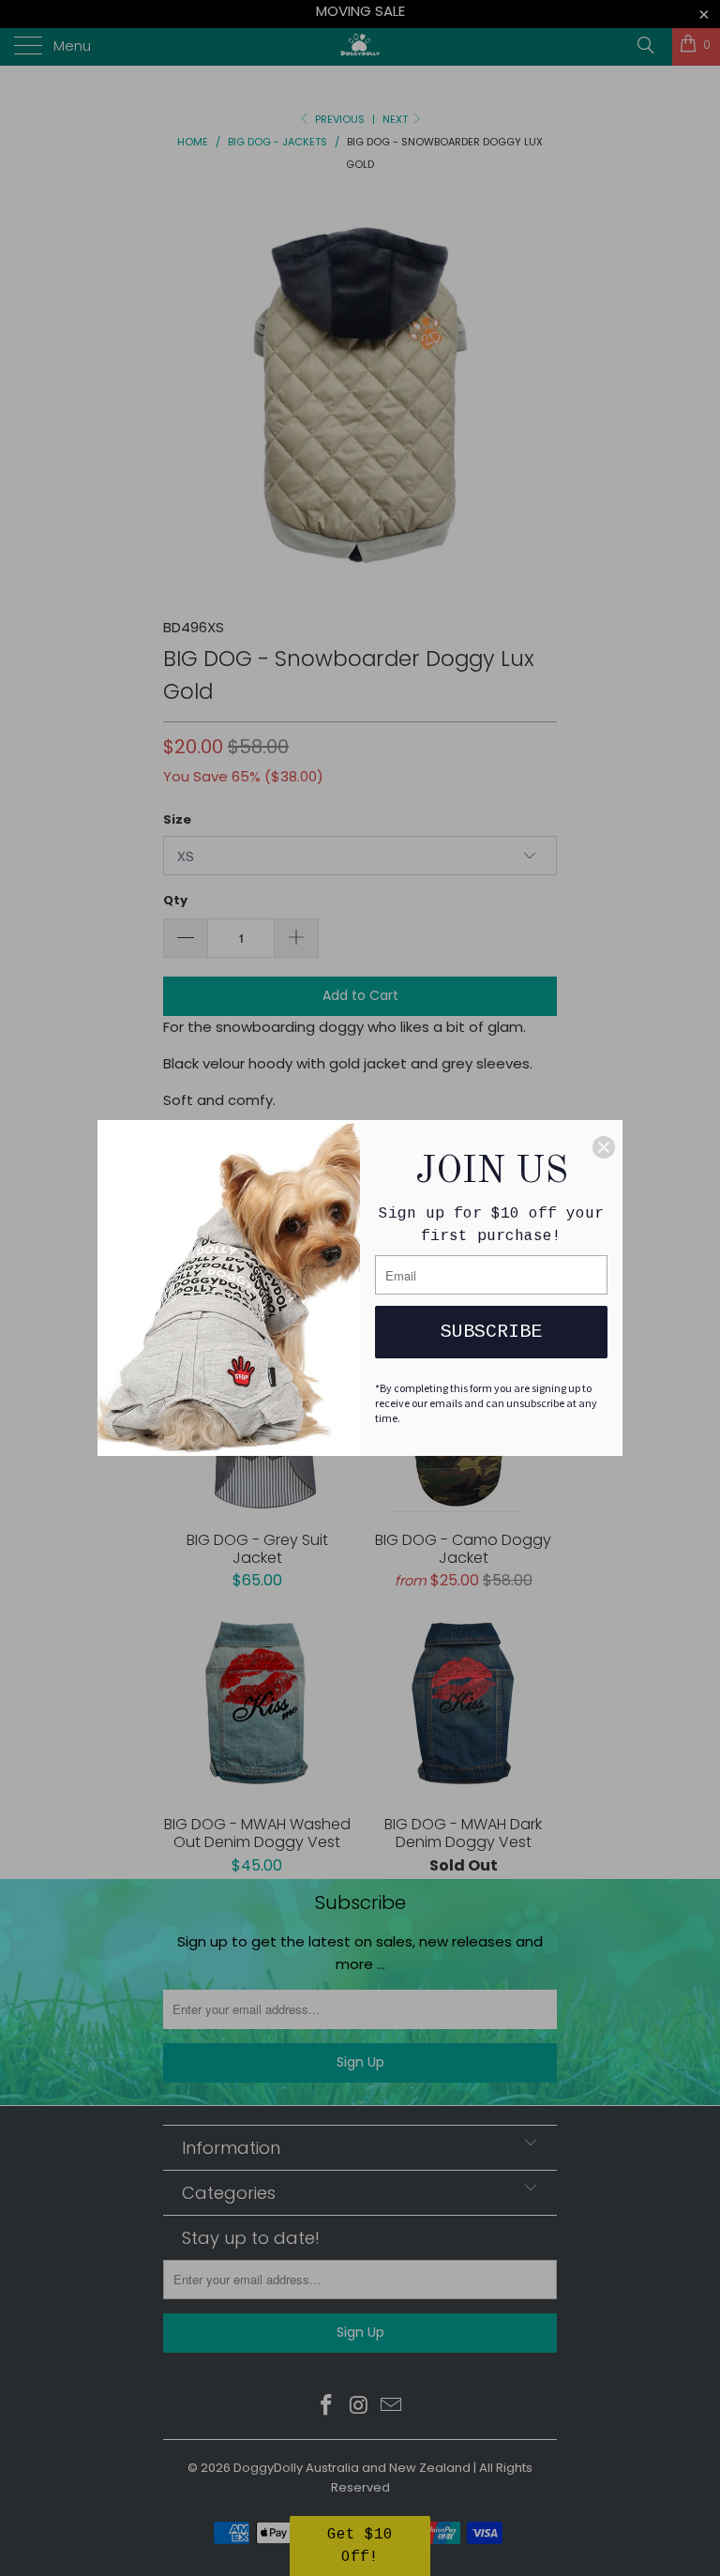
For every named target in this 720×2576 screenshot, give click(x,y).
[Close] (604, 1147)
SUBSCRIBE (491, 1332)
